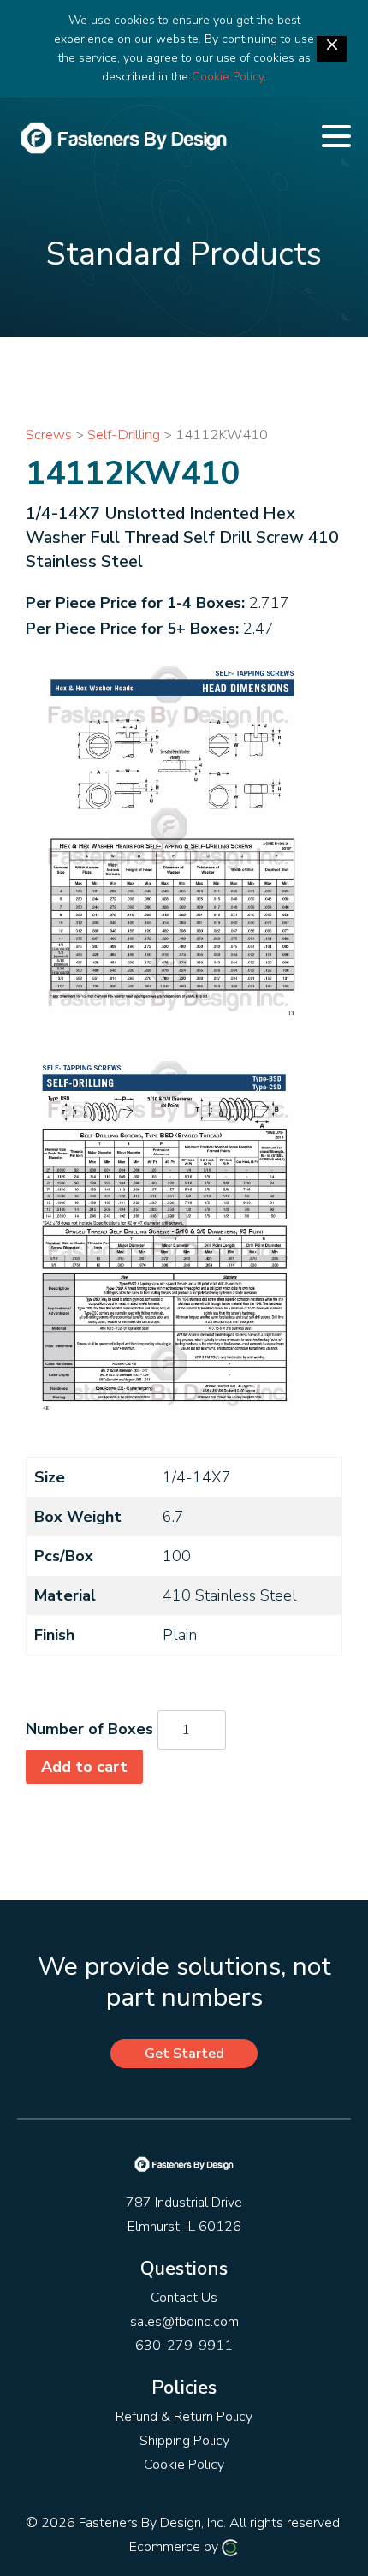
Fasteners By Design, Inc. (152, 2523)
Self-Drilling (124, 435)
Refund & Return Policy (184, 2417)
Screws (49, 435)
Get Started (184, 2054)
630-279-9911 (184, 2346)
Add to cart (84, 1767)
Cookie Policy (228, 77)
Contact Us (184, 2298)
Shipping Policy (184, 2441)
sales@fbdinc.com (184, 2322)
